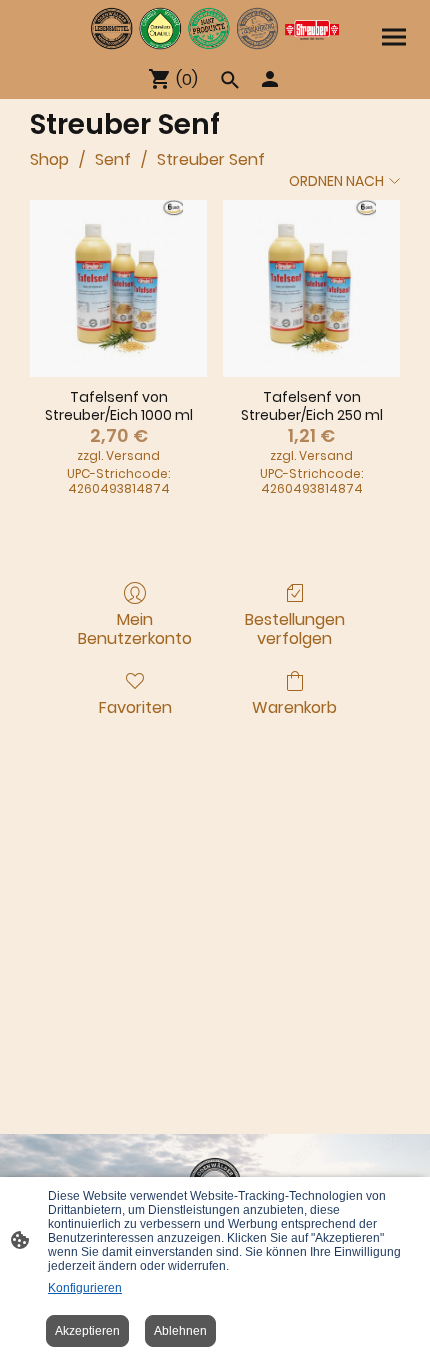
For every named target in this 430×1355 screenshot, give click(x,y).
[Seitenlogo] (215, 28)
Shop (49, 159)
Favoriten (135, 706)
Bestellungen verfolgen (295, 628)
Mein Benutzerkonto (135, 628)
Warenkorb (294, 706)
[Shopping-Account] (270, 79)
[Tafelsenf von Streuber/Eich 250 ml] (311, 288)
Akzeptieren (87, 1331)
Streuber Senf (211, 159)
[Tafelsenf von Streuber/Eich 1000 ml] (118, 288)
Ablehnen (180, 1331)
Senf (113, 159)
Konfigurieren (85, 1288)
